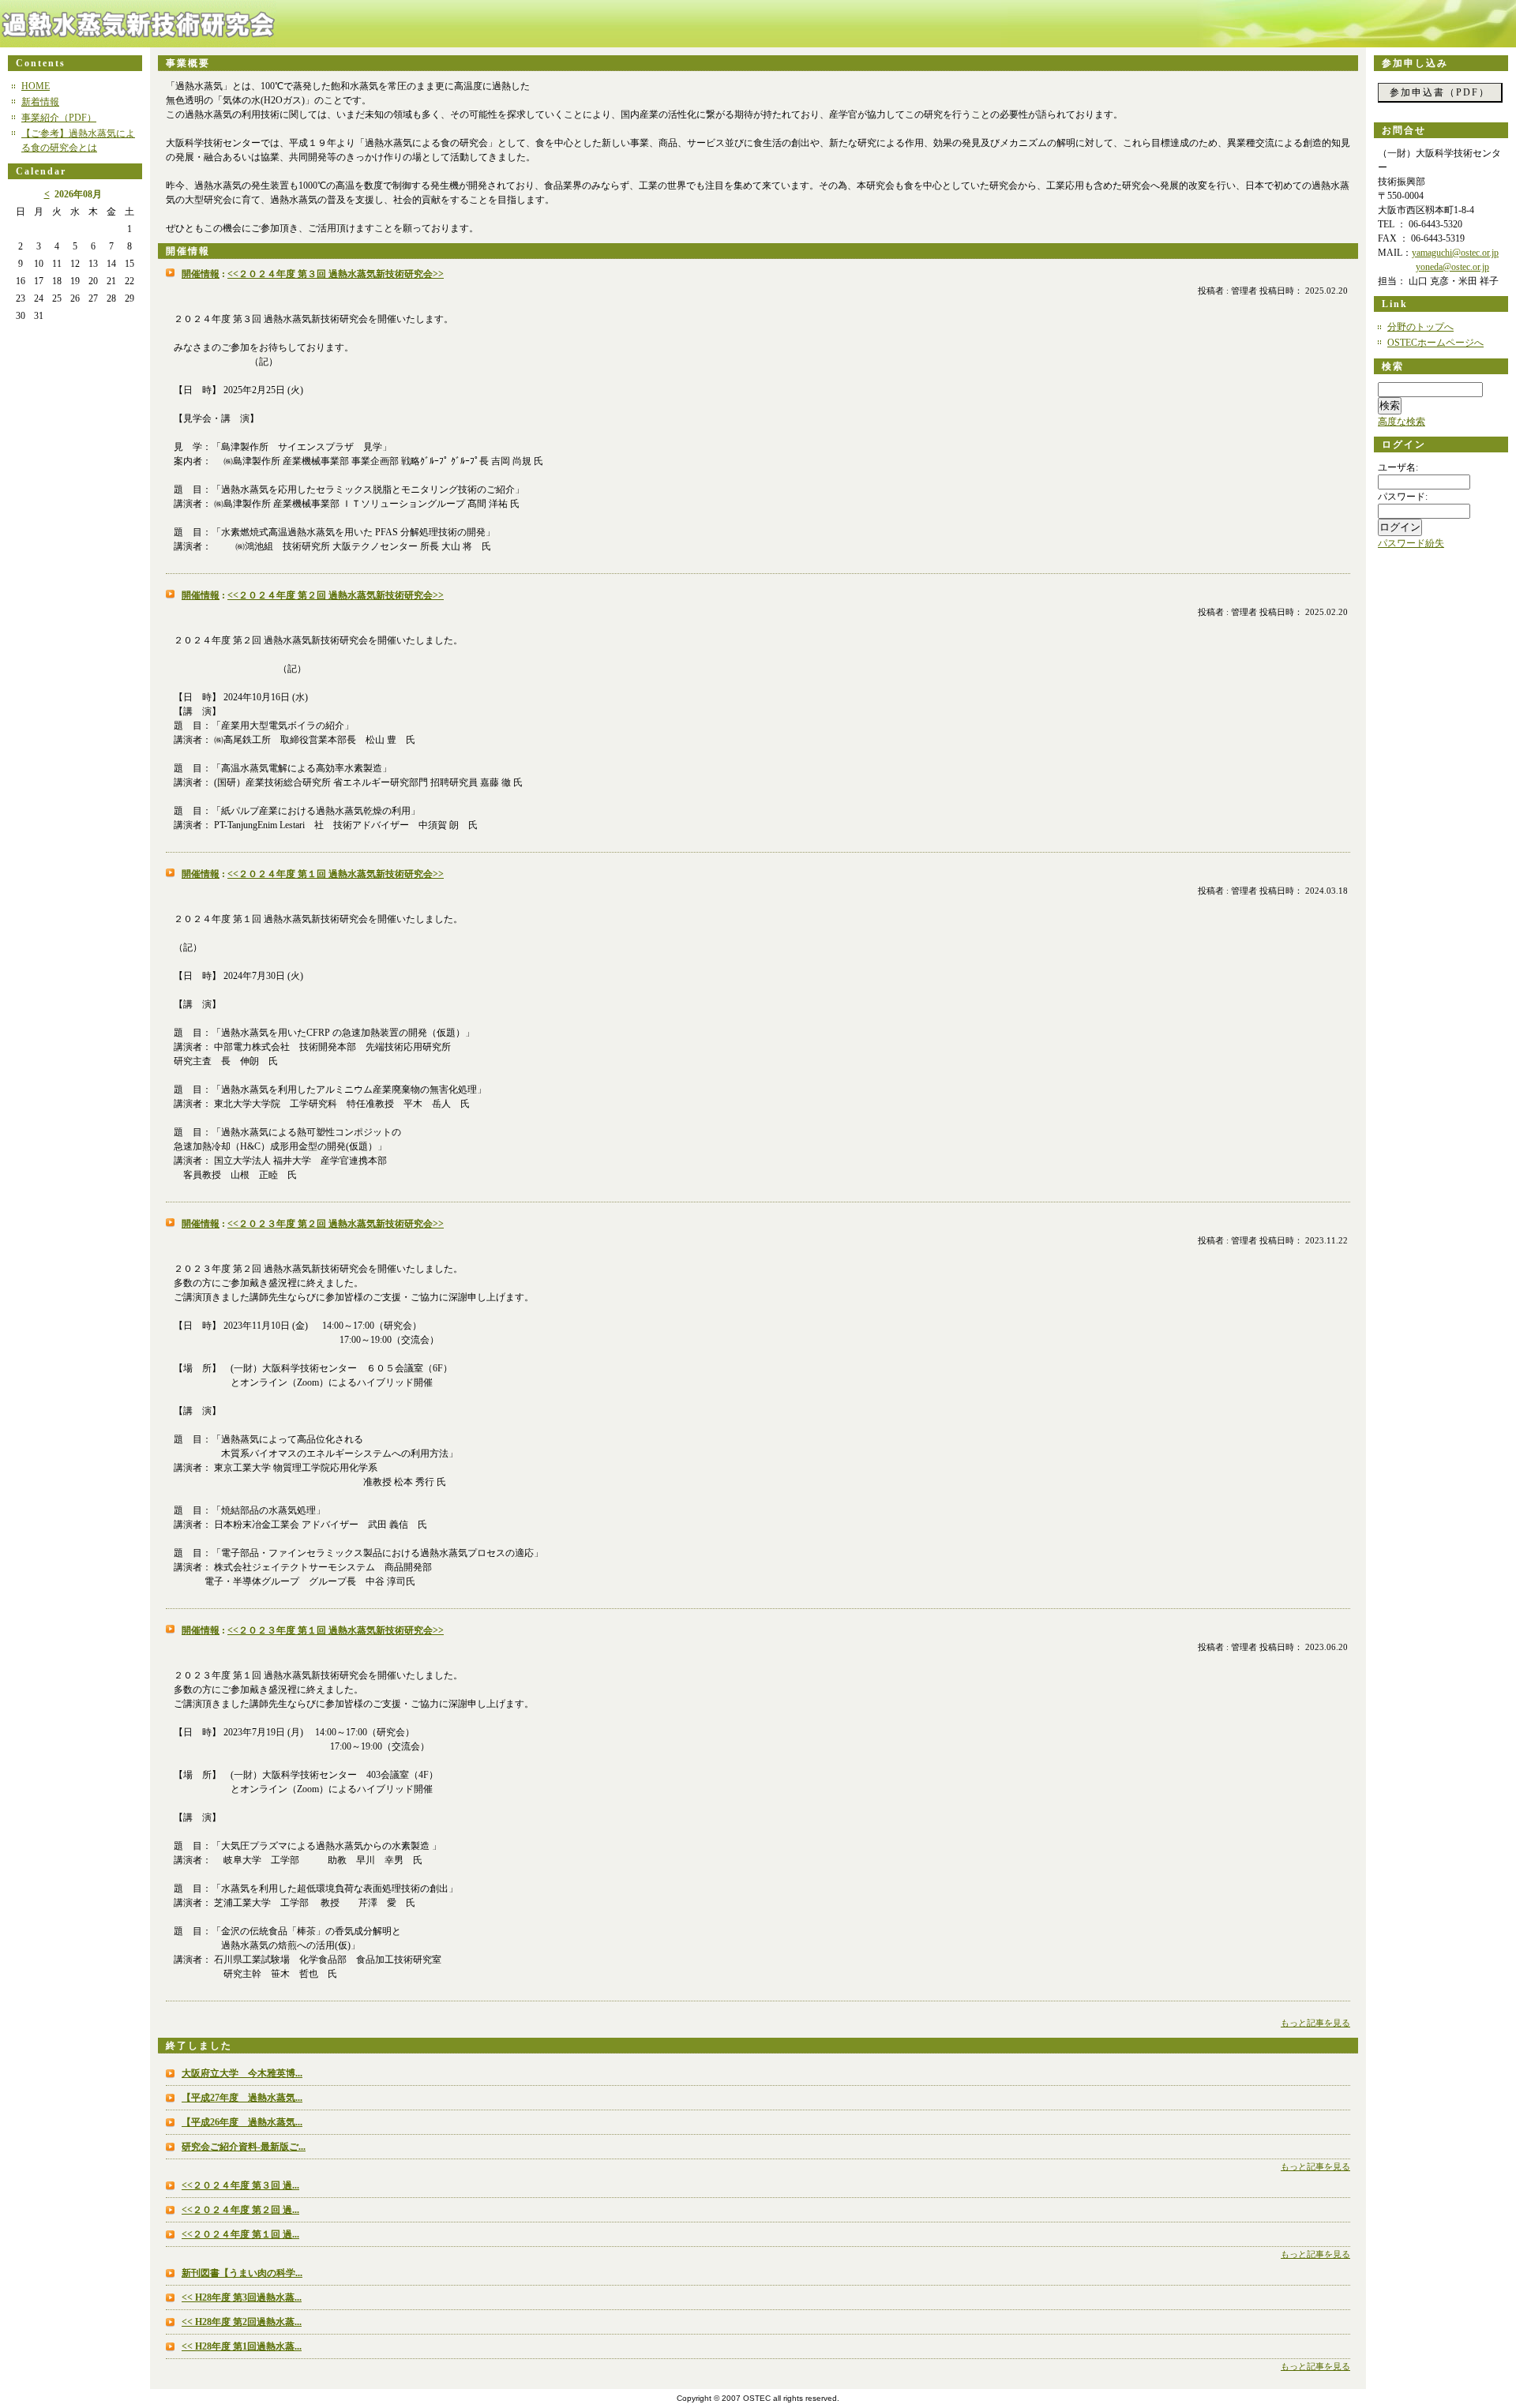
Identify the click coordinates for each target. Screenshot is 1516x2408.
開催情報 (201, 274)
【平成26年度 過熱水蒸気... (242, 2122)
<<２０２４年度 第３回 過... (240, 2185)
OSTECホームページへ (1435, 343)
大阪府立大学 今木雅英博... (242, 2073)
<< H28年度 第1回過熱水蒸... (242, 2346)
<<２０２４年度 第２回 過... (240, 2210)
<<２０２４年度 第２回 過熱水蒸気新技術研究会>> (336, 595)
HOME (36, 86)
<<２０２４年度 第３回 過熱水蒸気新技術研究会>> (336, 274)
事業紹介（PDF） (59, 118)
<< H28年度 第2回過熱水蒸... (242, 2322)
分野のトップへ (1420, 327)
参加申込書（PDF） (1440, 92)
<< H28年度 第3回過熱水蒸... (242, 2297)
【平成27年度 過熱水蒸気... (242, 2098)
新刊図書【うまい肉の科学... (242, 2273)
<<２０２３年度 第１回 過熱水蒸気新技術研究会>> (336, 1630)
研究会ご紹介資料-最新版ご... (244, 2147)
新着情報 (40, 102)
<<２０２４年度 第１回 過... (240, 2234)
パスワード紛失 (1411, 543)
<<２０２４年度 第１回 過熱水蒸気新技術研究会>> (336, 874)
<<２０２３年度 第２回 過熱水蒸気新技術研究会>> (336, 1224)
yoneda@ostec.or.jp (1452, 267)
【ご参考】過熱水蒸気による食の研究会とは (78, 141)
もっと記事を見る (1315, 2023)
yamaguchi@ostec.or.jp (1455, 253)
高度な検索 (1402, 422)
